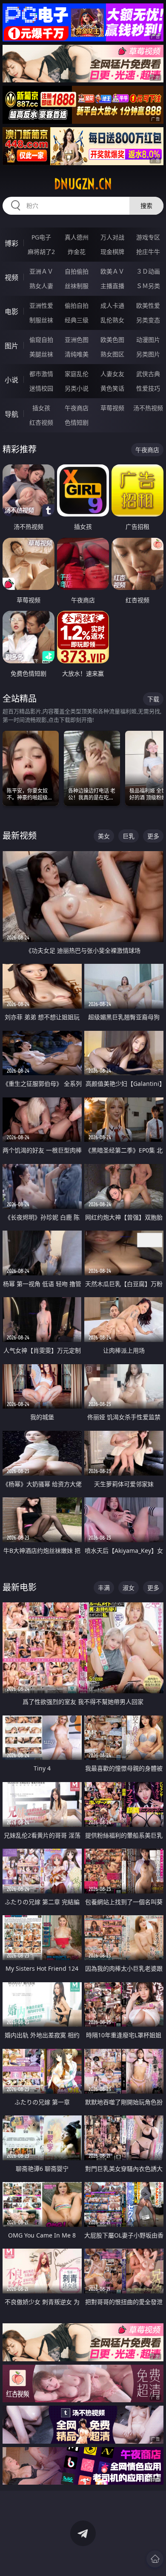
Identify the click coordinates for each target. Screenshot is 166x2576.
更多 (153, 836)
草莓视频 (112, 408)
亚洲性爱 (41, 305)
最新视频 (20, 836)
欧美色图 (112, 340)
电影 (11, 312)
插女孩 (41, 408)
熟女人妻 (41, 286)
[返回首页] (155, 2559)
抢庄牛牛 (148, 252)
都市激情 (41, 374)
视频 (11, 277)
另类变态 (148, 320)
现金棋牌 (112, 252)
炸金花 (77, 252)
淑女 (129, 1588)
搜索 (146, 206)
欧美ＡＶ (112, 271)
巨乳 (129, 836)
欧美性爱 (148, 305)
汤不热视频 (148, 408)
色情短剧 (77, 422)
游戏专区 (148, 237)
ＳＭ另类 (148, 286)
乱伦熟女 (112, 320)
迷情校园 (41, 388)
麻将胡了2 (41, 252)
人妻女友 (112, 374)
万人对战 (112, 237)
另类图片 (148, 354)
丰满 (104, 1588)
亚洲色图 (77, 340)
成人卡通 (112, 305)
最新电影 (20, 1587)
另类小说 (77, 388)
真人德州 (77, 237)
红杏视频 (41, 422)
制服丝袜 (41, 320)
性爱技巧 (148, 388)
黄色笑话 (112, 388)
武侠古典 (148, 374)
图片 (11, 346)
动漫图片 (148, 340)
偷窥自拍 (41, 340)
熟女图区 (112, 354)
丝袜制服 (77, 286)
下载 (153, 699)
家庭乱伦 (77, 374)
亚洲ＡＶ (41, 271)
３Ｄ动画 (148, 271)
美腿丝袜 (41, 354)
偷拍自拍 (77, 305)
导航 (11, 414)
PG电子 (41, 237)
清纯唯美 (77, 354)
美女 (104, 836)
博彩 (11, 243)
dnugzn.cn (83, 184)
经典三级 (77, 320)
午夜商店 (77, 408)
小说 (11, 380)
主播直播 (112, 286)
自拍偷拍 (77, 271)
